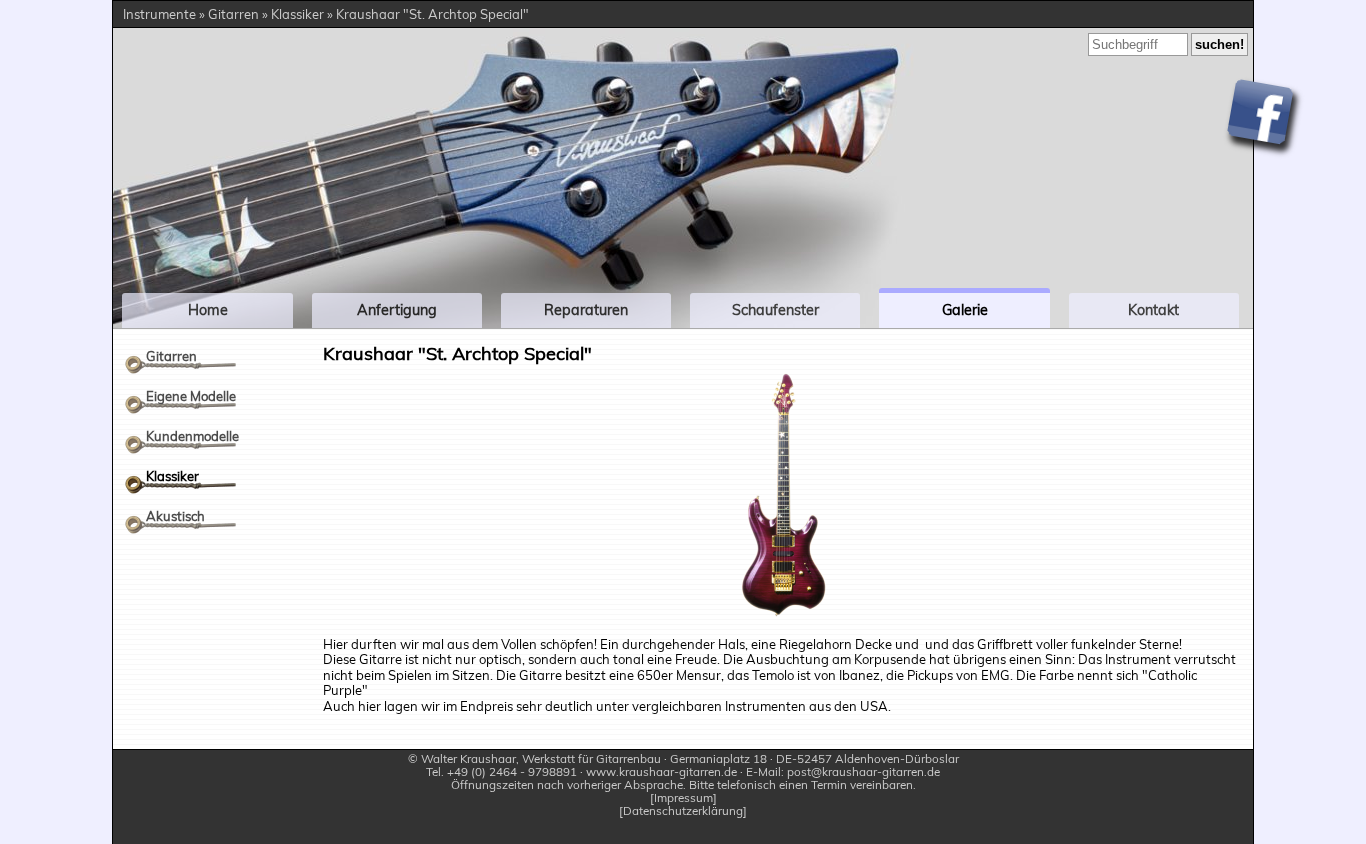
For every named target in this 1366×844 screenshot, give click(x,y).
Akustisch (175, 516)
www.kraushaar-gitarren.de (661, 771)
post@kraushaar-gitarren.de (863, 771)
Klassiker (172, 476)
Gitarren (171, 356)
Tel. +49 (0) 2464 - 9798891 (501, 771)
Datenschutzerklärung (683, 811)
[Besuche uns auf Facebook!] (1263, 119)
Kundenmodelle (192, 436)
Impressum (683, 798)
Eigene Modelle (191, 396)
